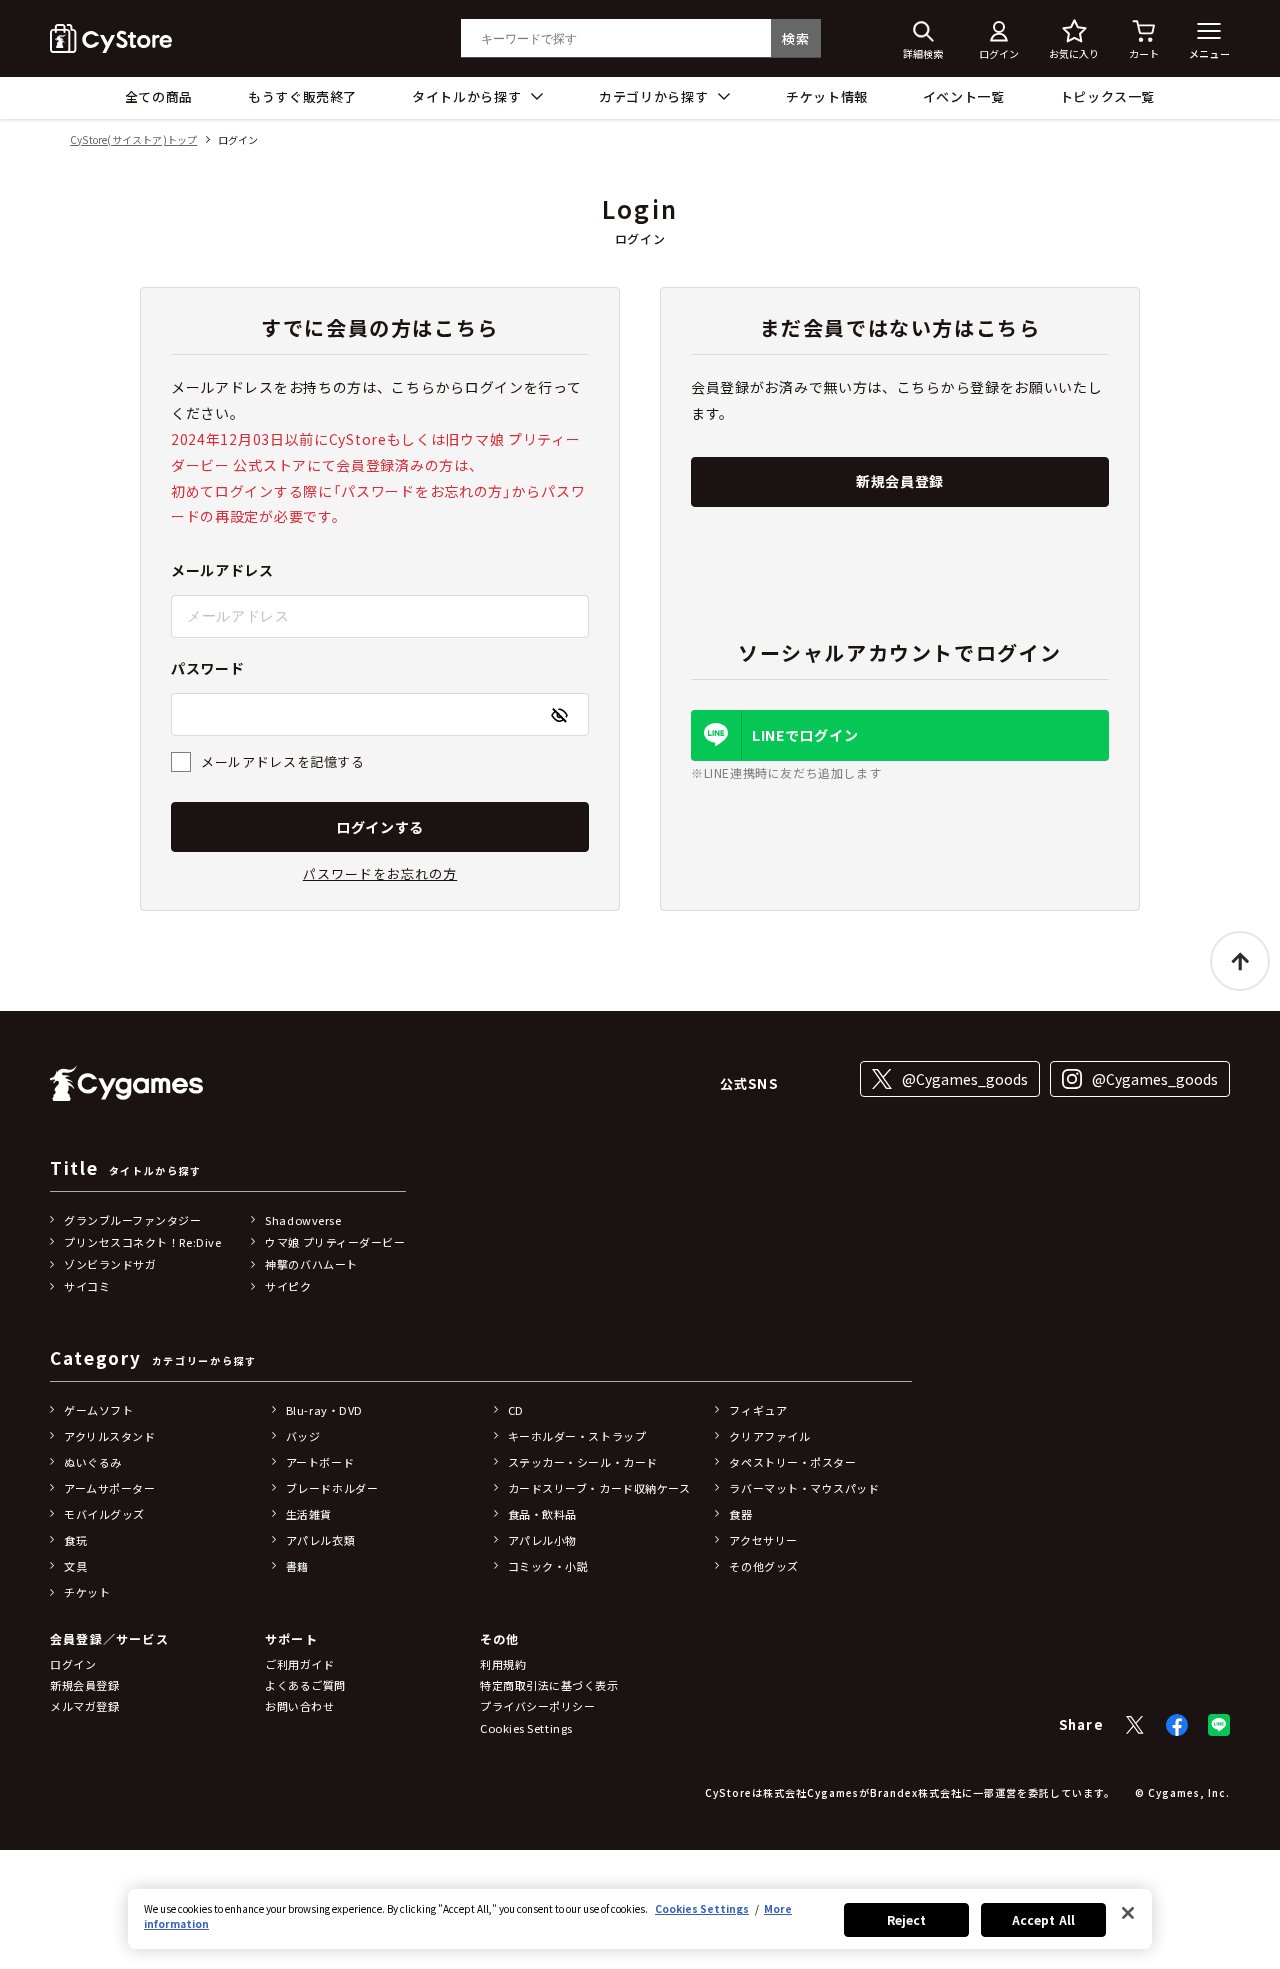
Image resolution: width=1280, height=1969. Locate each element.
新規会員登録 (900, 481)
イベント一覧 (964, 96)
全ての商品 (159, 96)
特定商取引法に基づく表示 (549, 1685)
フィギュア (758, 1410)
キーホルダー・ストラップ (577, 1436)
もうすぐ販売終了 (302, 96)
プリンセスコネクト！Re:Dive (142, 1242)
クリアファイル (769, 1436)
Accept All (1043, 1919)
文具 (75, 1566)
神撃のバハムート (311, 1264)
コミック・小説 (548, 1566)
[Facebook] (1177, 1725)
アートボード (320, 1462)
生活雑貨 (309, 1514)
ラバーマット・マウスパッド (804, 1488)
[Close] (1128, 1913)
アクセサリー (763, 1540)
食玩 (75, 1540)
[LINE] (1219, 1725)
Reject (907, 1919)
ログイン (73, 1664)
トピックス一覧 (1108, 96)
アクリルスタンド (109, 1436)
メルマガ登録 (84, 1706)
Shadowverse (303, 1220)
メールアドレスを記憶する (283, 761)
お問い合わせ (299, 1706)
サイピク (288, 1286)
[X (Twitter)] (1135, 1725)
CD (516, 1410)
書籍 (297, 1566)
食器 (740, 1514)
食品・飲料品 (542, 1514)
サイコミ (87, 1286)
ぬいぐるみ (93, 1462)
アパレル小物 (542, 1540)
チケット (87, 1592)
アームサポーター (109, 1488)
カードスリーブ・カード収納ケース (599, 1488)
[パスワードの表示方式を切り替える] (559, 715)
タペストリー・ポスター (792, 1462)
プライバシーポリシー (538, 1706)
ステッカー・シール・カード (583, 1462)
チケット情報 (827, 96)
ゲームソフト (98, 1410)
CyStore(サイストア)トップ (133, 140)
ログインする (380, 827)
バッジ (303, 1436)
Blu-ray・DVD (324, 1410)
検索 (795, 38)
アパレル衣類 (320, 1540)
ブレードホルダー (332, 1488)
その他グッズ (763, 1566)
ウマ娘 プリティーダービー (335, 1242)
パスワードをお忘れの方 (380, 873)
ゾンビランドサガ (110, 1264)
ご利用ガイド (299, 1664)
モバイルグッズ (104, 1514)
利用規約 (503, 1664)
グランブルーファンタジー (133, 1220)
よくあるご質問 (305, 1685)
